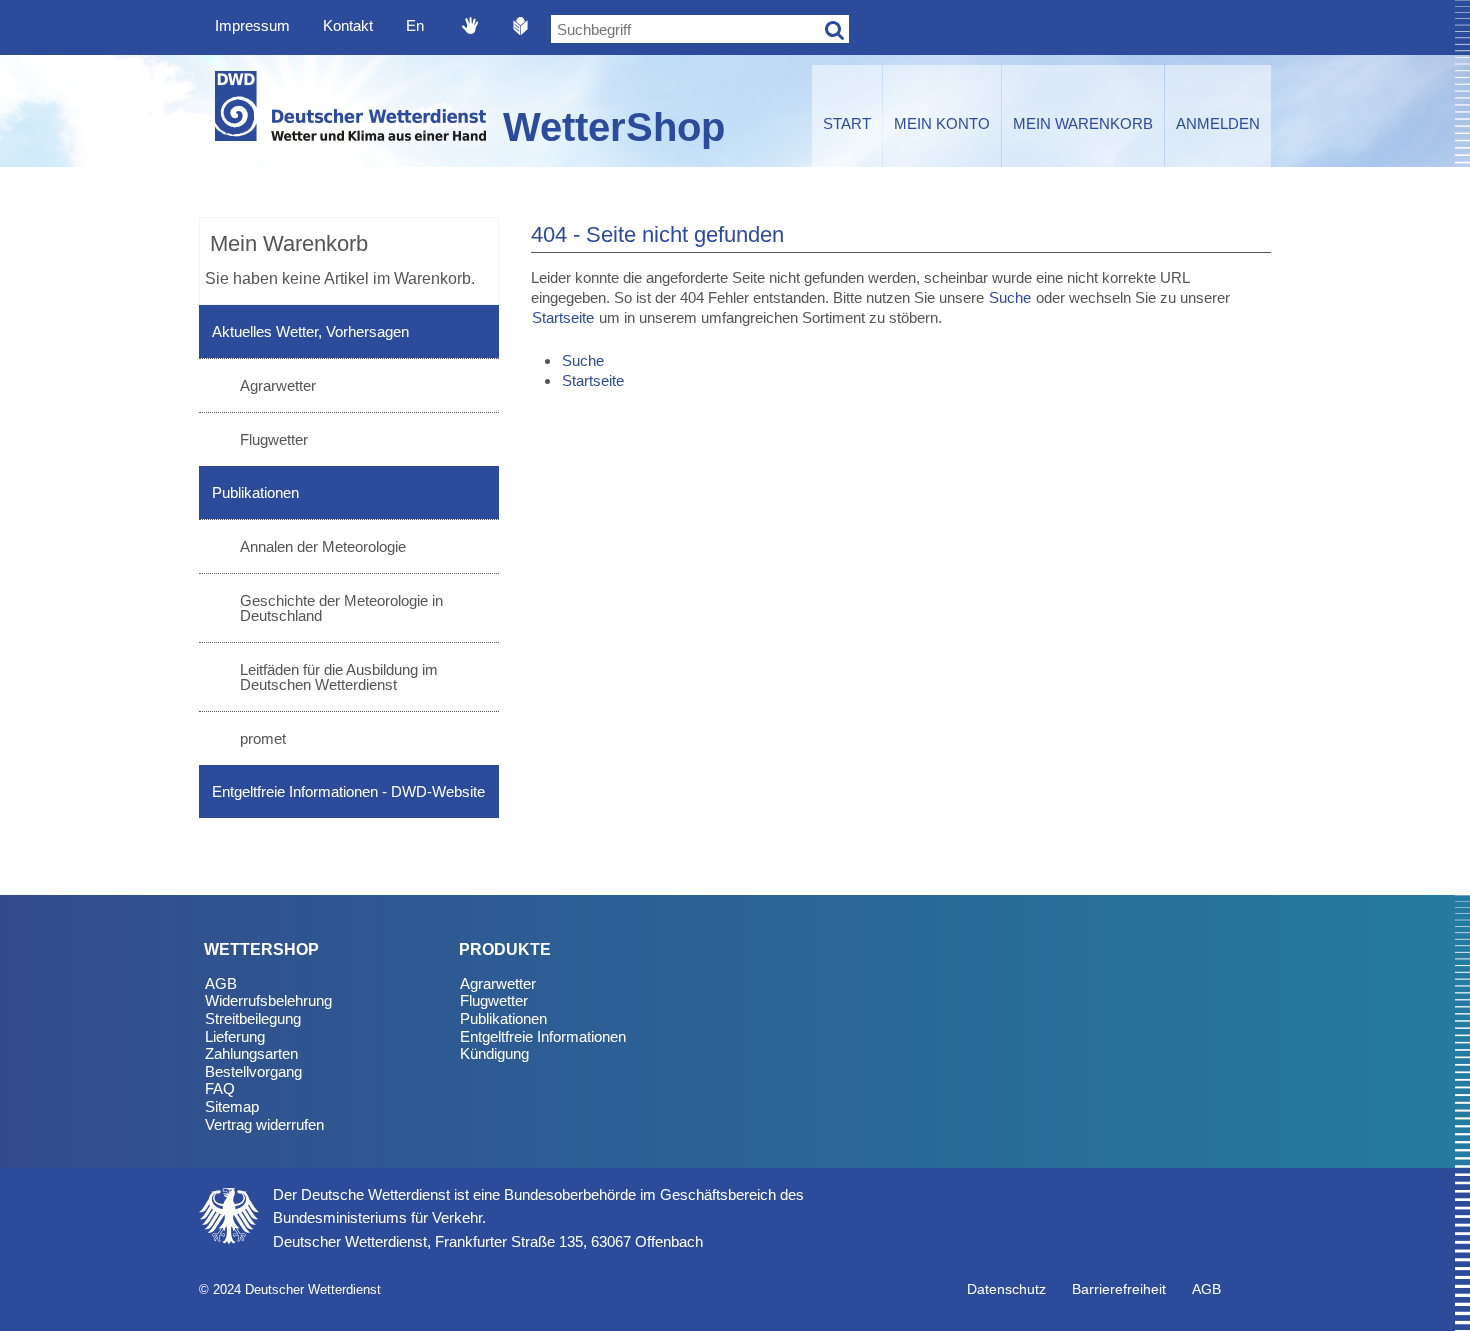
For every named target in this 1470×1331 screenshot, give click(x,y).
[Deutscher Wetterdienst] (349, 111)
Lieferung (235, 1036)
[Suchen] (835, 29)
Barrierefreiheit (1119, 1289)
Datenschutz (1006, 1289)
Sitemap (232, 1106)
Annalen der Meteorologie (323, 546)
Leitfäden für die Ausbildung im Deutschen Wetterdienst (339, 677)
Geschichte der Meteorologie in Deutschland (341, 608)
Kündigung (494, 1053)
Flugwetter (274, 439)
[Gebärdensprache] (470, 25)
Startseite (563, 317)
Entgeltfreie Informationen (543, 1036)
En (415, 25)
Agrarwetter (278, 385)
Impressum (252, 25)
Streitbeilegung (253, 1018)
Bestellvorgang (253, 1071)
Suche (1010, 297)
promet (263, 738)
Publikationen (255, 492)
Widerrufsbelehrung (268, 1000)
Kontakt (348, 25)
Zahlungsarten (251, 1053)
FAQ (220, 1088)
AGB (221, 983)
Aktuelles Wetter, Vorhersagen (310, 331)
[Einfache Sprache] (521, 25)
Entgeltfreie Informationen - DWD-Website (348, 791)
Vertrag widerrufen (264, 1124)
